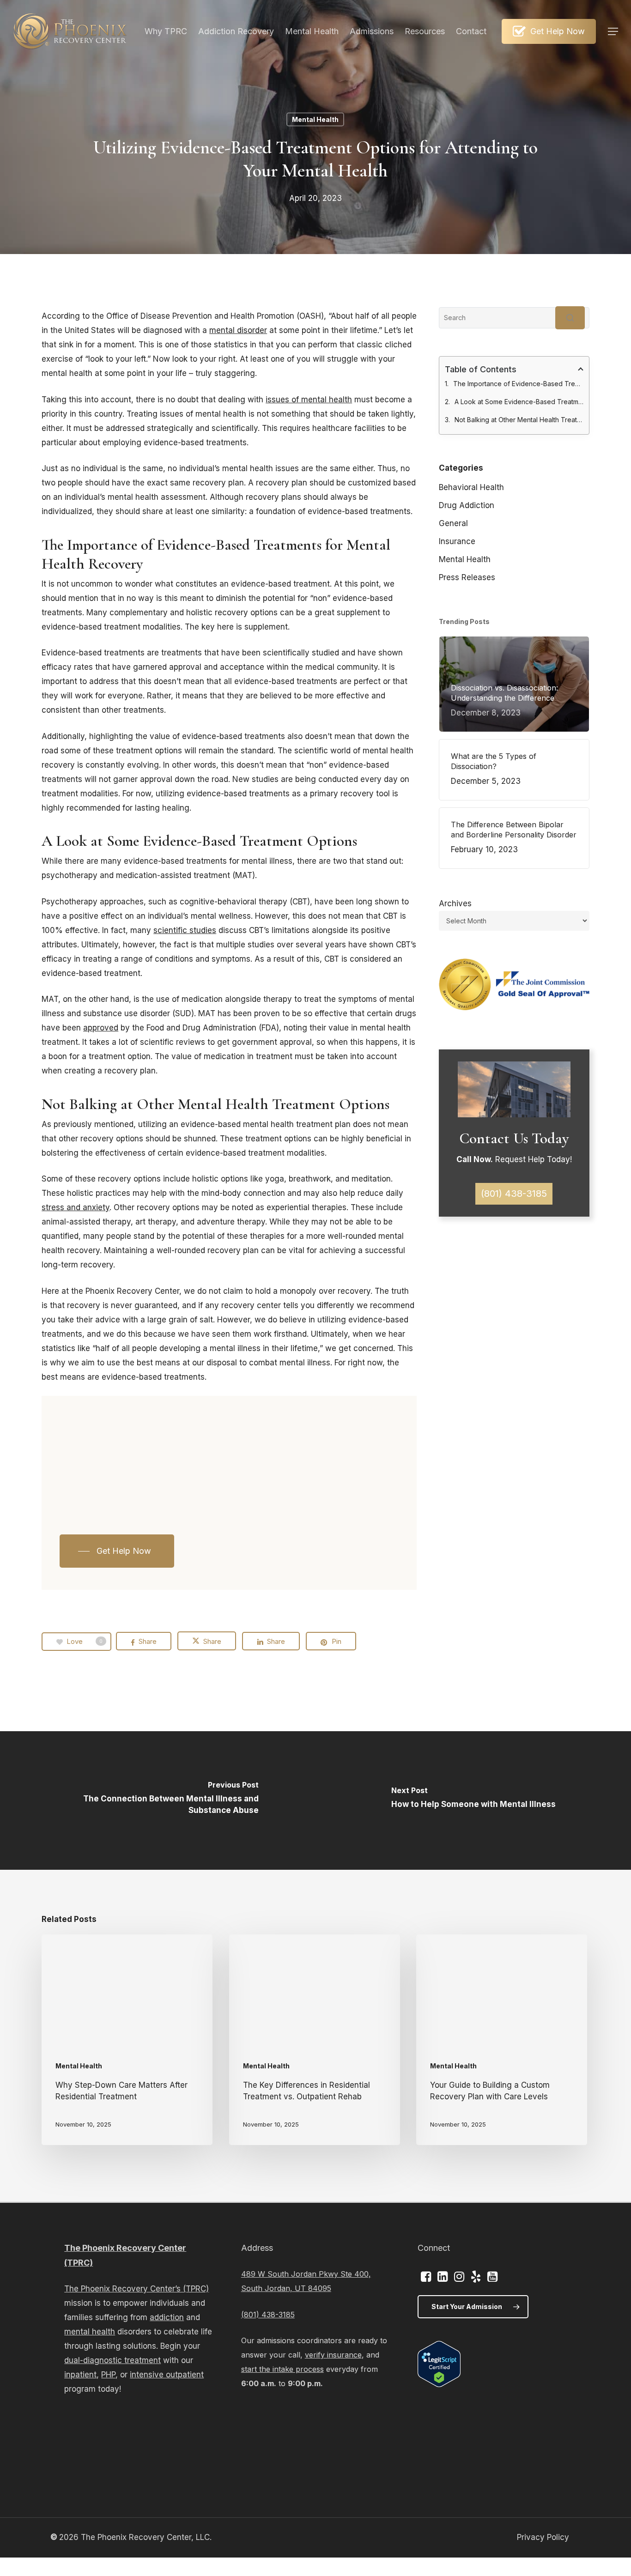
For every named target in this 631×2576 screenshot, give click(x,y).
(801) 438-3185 (268, 2315)
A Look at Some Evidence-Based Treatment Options (519, 402)
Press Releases (467, 577)
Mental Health (315, 119)
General (453, 523)
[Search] (570, 318)
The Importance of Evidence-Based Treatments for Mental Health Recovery (518, 384)
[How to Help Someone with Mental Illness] (473, 1800)
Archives (455, 903)
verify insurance (333, 2355)
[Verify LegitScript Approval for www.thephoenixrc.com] (439, 2384)
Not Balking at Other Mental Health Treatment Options (519, 420)
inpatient (80, 2375)
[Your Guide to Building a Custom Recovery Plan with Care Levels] (502, 2040)
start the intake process (282, 2369)
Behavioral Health (471, 487)
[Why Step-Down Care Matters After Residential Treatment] (127, 2040)
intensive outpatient (167, 2375)
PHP (108, 2375)
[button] (613, 32)
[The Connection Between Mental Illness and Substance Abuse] (158, 1800)
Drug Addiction (467, 505)
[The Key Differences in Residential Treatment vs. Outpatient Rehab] (315, 2040)
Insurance (457, 541)
